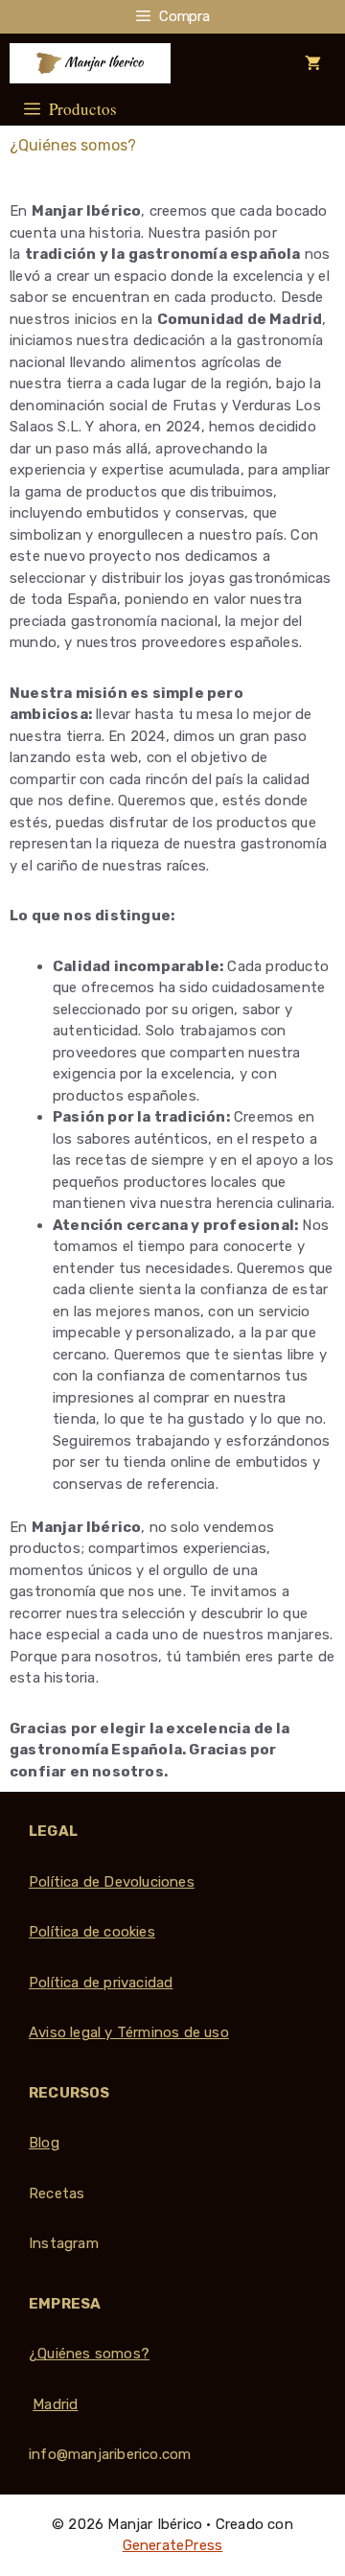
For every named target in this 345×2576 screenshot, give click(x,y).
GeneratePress (173, 2545)
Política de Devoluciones (112, 1882)
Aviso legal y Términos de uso (129, 2032)
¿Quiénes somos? (89, 2354)
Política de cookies (92, 1932)
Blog (44, 2143)
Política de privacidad (101, 1983)
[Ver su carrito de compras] (313, 63)
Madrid (55, 2404)
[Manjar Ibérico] (90, 63)
